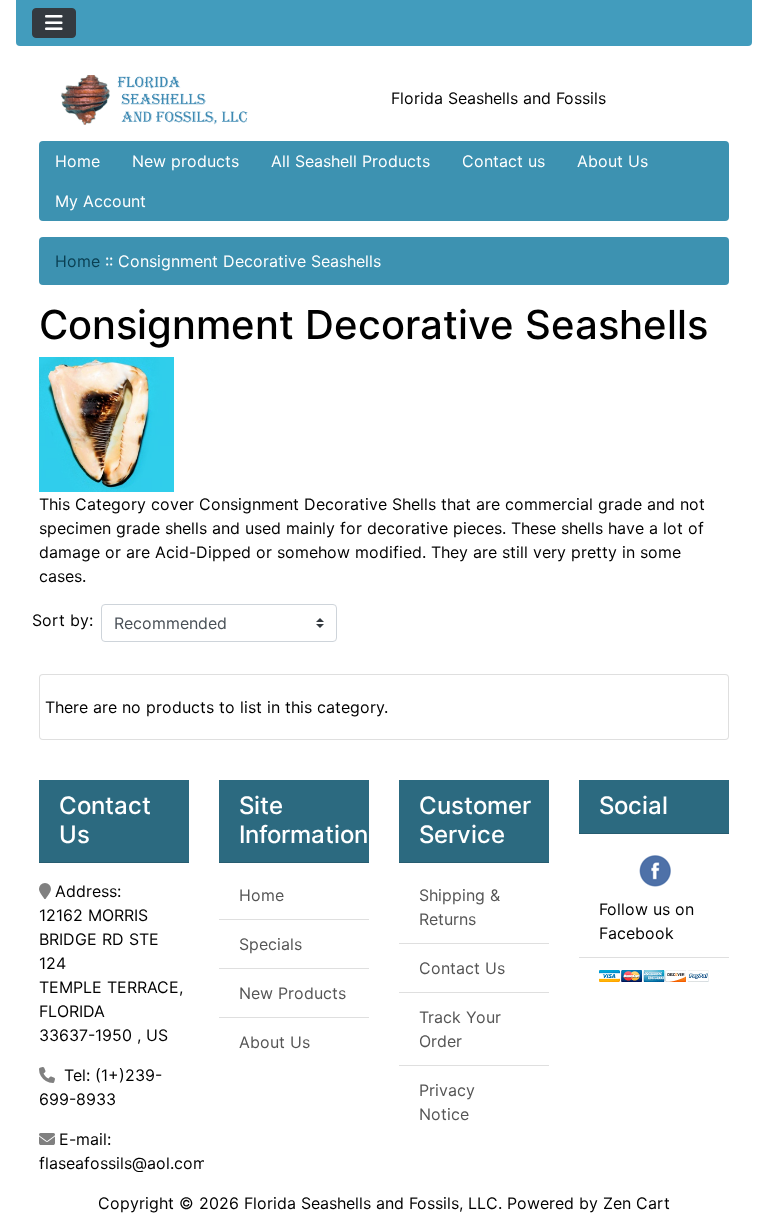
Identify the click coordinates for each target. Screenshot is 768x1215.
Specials (270, 944)
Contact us (503, 161)
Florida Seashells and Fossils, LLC (371, 1203)
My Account (100, 201)
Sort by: (62, 620)
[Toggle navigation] (54, 23)
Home (77, 161)
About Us (612, 161)
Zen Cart (636, 1203)
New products (185, 161)
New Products (292, 993)
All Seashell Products (350, 161)
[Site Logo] (154, 98)
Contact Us (462, 968)
